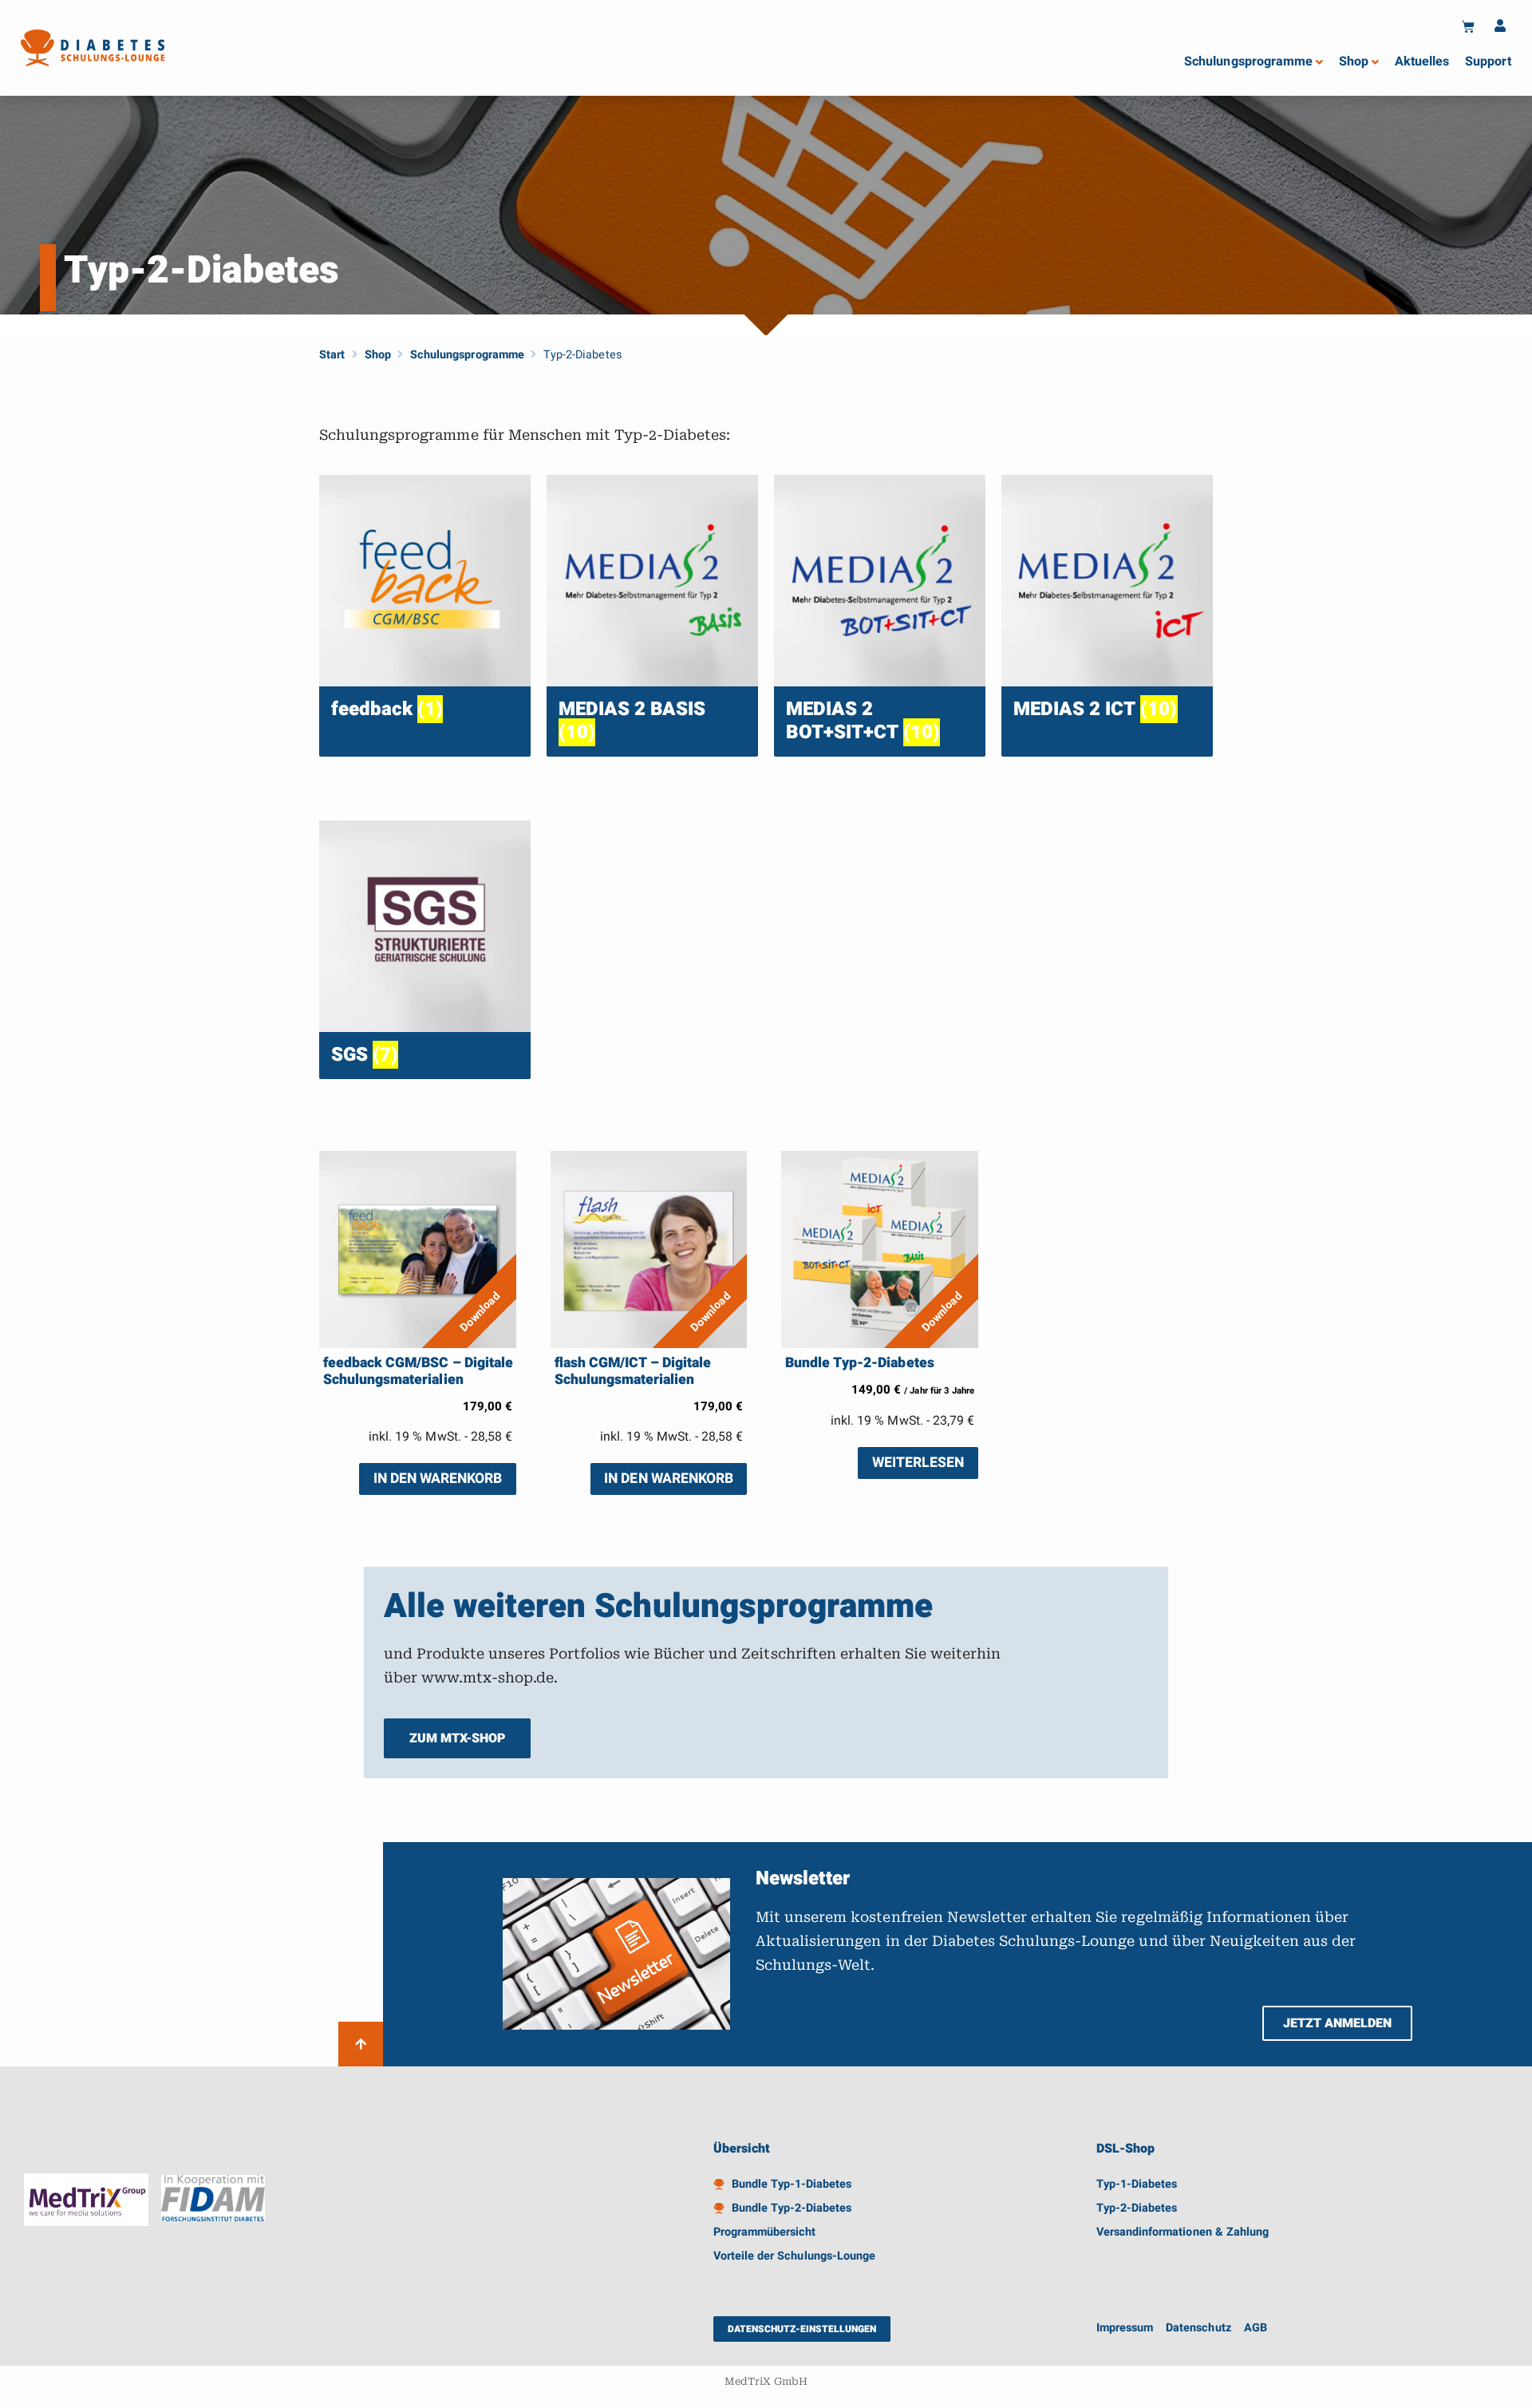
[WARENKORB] (1468, 26)
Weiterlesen (918, 1463)
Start (332, 355)
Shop (378, 355)
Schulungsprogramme (467, 355)
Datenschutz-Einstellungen (802, 2329)
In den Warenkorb (438, 1479)
